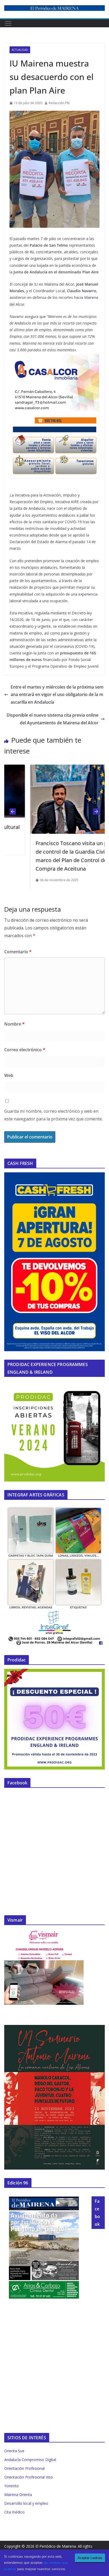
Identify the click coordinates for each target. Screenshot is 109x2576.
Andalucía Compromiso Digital (30, 2460)
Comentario (18, 952)
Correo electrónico (25, 1050)
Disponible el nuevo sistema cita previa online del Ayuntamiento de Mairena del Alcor (53, 719)
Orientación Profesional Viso (29, 2477)
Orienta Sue (14, 2451)
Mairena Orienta (18, 2495)
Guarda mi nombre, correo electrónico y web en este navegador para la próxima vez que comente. (53, 1115)
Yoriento (12, 2486)
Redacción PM (59, 103)
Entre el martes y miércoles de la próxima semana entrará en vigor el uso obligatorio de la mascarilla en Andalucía (57, 695)
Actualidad (20, 50)
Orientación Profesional (24, 2468)
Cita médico (14, 2512)
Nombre (14, 1024)
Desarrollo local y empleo (26, 2503)
